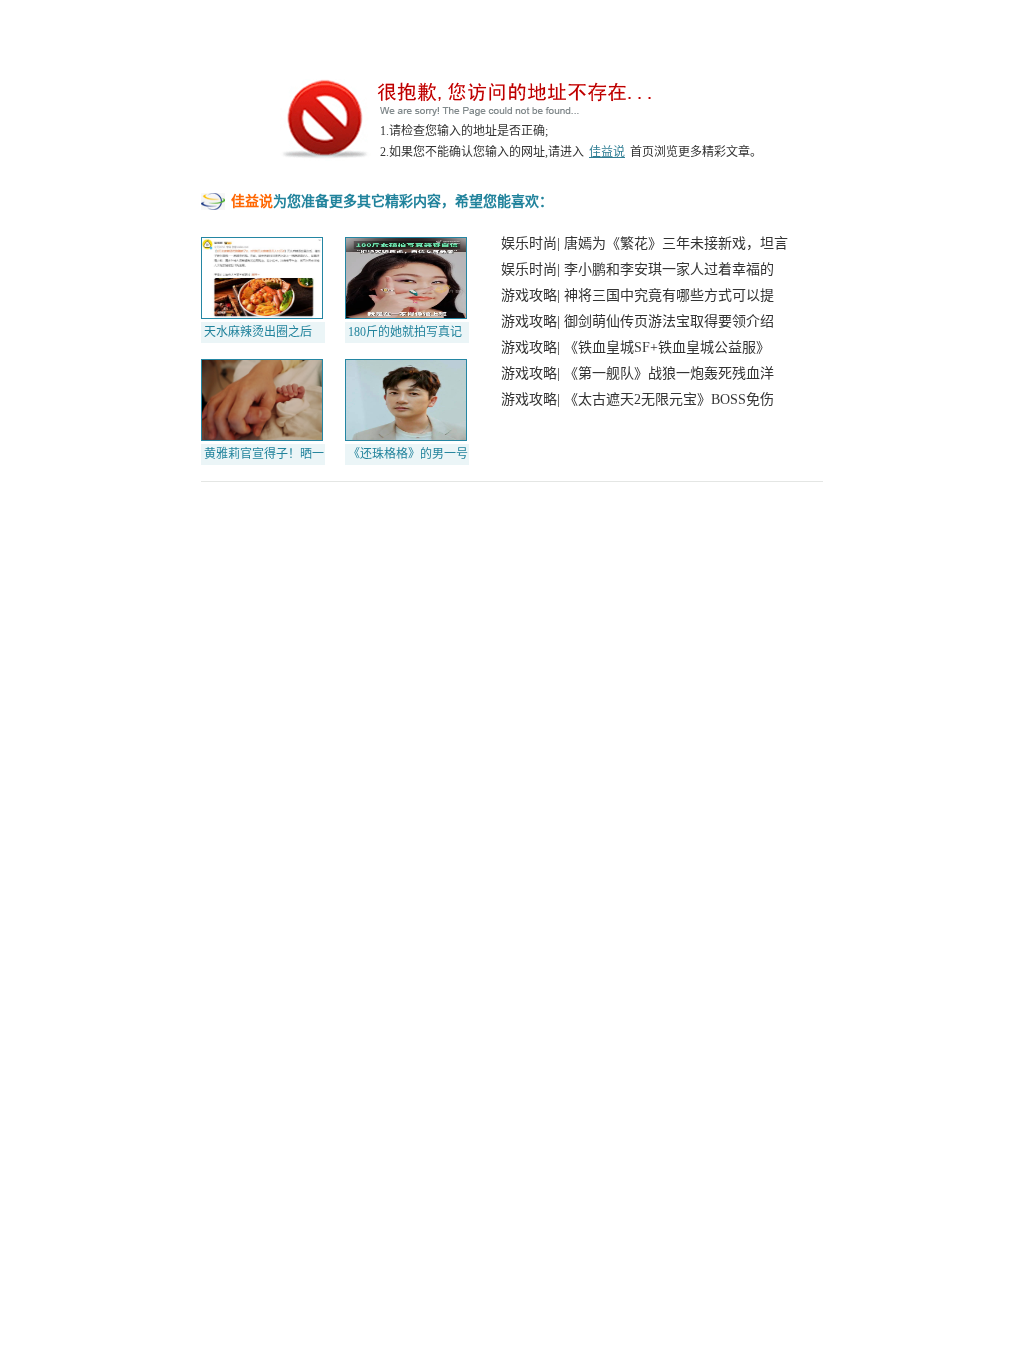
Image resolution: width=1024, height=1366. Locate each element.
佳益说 (607, 152)
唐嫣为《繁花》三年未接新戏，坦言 (676, 243)
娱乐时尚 (529, 243)
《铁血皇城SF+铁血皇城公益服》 (667, 347)
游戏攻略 (529, 295)
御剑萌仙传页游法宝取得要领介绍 (669, 321)
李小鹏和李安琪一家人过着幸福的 (669, 269)
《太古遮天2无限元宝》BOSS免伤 (669, 399)
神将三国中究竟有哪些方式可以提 (669, 295)
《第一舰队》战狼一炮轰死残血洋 (669, 373)
